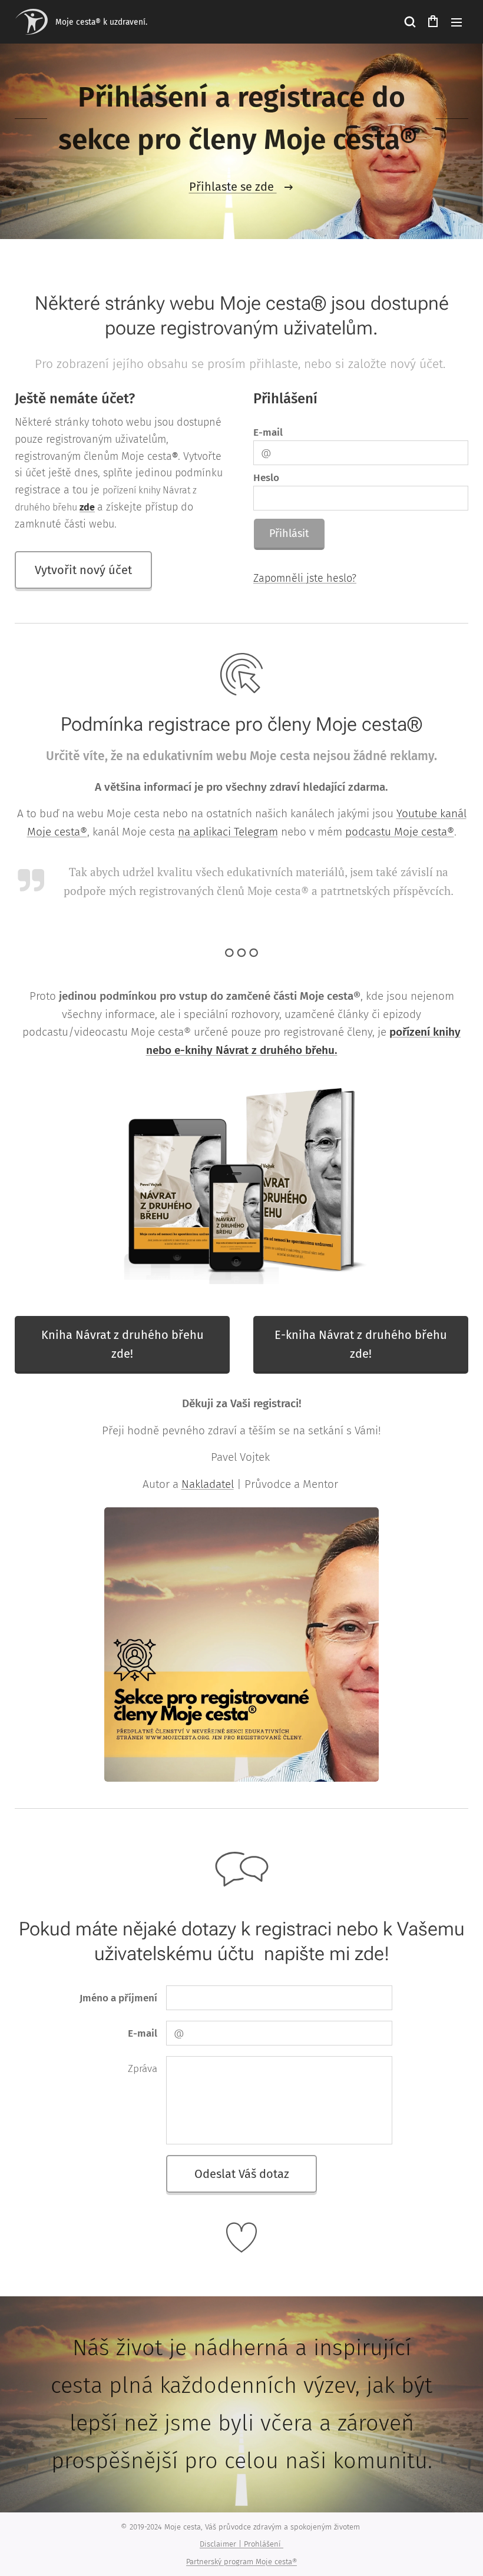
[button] (409, 22)
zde (87, 507)
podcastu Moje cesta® (400, 832)
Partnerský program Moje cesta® (241, 2562)
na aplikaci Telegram (228, 832)
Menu (456, 22)
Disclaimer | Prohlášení (241, 2544)
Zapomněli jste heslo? (305, 578)
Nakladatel (208, 1484)
